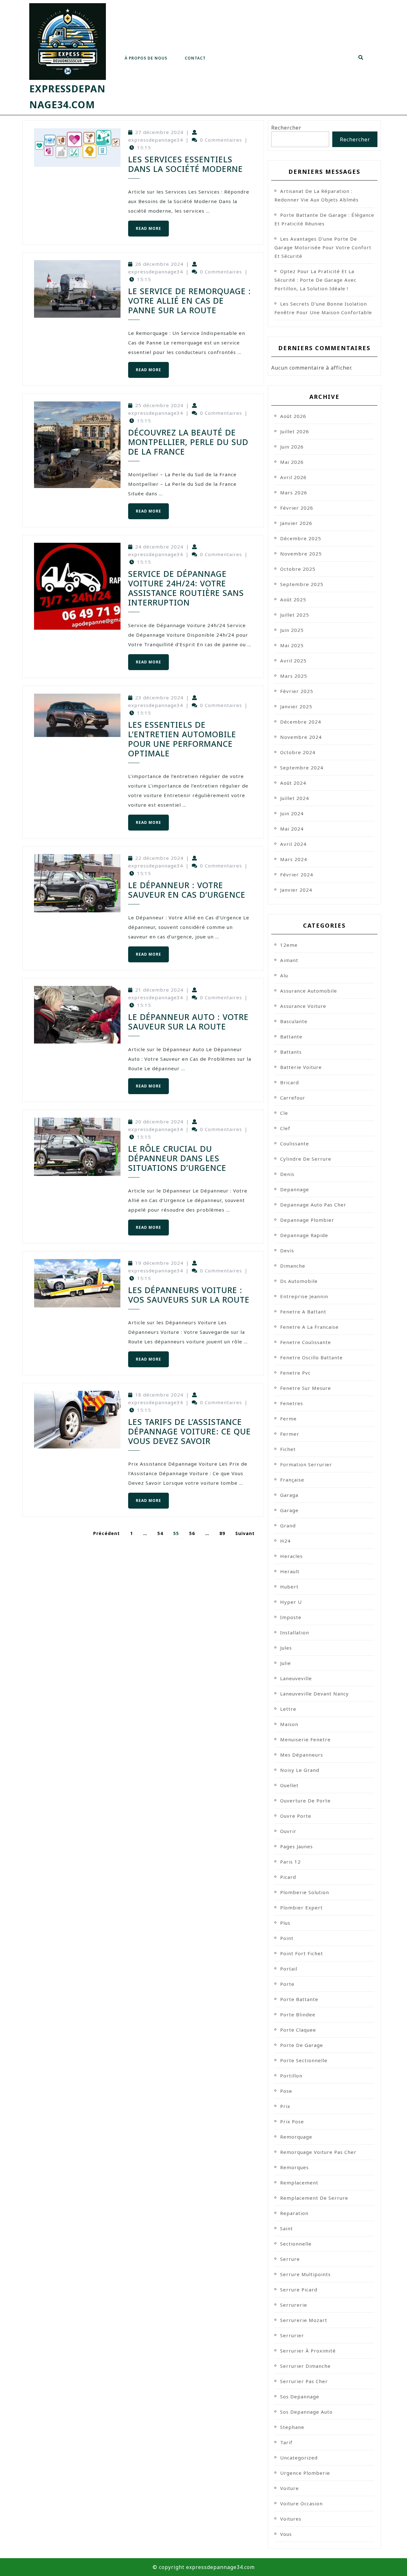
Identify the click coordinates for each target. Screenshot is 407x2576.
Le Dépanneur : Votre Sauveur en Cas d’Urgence (187, 890)
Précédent (107, 1533)
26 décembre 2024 (159, 264)
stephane (292, 2427)
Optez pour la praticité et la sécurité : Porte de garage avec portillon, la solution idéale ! (315, 280)
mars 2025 (294, 676)
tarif (286, 2442)
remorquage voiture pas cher (318, 2152)
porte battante (299, 1999)
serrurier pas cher (304, 2381)
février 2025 (297, 691)
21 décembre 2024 (159, 990)
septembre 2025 (302, 584)
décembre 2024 (301, 722)
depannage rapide (304, 1235)
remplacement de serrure (314, 2198)
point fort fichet (302, 1953)
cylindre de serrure (306, 1159)
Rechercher (286, 128)
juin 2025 (292, 630)
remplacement (299, 2183)
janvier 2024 (296, 890)
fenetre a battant (303, 1312)
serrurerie (294, 2305)
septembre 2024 (302, 768)
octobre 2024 (298, 752)
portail (289, 1969)
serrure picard (299, 2289)
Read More (145, 226)
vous (286, 2534)
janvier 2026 (296, 523)
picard (288, 1877)
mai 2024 (292, 829)
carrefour (293, 1098)
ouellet (289, 1785)
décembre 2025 (301, 538)
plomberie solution (305, 1892)
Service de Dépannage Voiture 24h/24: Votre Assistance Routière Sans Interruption (186, 588)
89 (222, 1533)
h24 (285, 1541)
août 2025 (293, 599)
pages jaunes (297, 1846)
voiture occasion (301, 2503)
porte (287, 1984)
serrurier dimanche (305, 2366)
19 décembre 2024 (159, 1263)
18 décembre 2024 (159, 1395)
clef (285, 1128)
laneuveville (296, 1678)
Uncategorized (299, 2458)
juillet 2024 (295, 798)
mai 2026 (292, 462)
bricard (290, 1082)
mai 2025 (292, 645)
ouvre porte (296, 1816)
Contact (195, 58)
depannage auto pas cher (313, 1205)
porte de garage (302, 2045)
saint (286, 2228)
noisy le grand (300, 1770)
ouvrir (288, 1831)
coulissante (295, 1143)
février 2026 (297, 508)
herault (290, 1571)
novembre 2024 (301, 737)
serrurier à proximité (308, 2351)
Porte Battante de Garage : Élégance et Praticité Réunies (324, 219)
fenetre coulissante (306, 1342)
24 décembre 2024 (159, 547)
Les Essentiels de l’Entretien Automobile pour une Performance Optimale (182, 739)
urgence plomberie (305, 2473)
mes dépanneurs (302, 1755)
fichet (288, 1449)
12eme (289, 945)
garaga (289, 1495)
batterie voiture (301, 1067)
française (292, 1480)
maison (289, 1724)
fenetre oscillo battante (311, 1357)
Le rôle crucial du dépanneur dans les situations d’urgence (177, 1158)
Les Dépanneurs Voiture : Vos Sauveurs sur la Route (189, 1295)
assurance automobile (309, 991)
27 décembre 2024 (159, 132)
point (287, 1938)
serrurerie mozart (304, 2320)
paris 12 (290, 1862)
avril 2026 (293, 477)
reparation (294, 2213)
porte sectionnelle (304, 2060)
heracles (291, 1556)
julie (286, 1663)
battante (291, 1037)
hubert (289, 1587)
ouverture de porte (305, 1801)
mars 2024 (294, 859)
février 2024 (297, 874)
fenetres (292, 1403)
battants (291, 1052)
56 (192, 1533)
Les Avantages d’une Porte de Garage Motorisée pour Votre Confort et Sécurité (323, 247)
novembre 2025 (301, 554)
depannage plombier (307, 1220)
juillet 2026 (295, 431)
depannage (295, 1189)
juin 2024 (292, 813)
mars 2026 (294, 492)
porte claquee (298, 2030)
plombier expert (301, 1907)
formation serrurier (306, 1464)
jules (286, 1648)
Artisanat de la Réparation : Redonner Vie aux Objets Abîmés (317, 195)
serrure (290, 2259)
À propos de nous (146, 58)
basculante (294, 1021)
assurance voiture (303, 1006)
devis (287, 1250)
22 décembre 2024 (159, 858)
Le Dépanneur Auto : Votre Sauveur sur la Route (188, 1022)
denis (287, 1174)
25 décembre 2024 (159, 405)
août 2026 (293, 416)
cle (284, 1113)
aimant (289, 960)
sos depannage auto (306, 2412)
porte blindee (298, 2014)
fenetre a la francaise (309, 1327)
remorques (294, 2167)
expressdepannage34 (156, 140)
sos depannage (300, 2396)
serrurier (292, 2335)
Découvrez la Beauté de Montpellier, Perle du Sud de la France (188, 442)
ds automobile (299, 1281)
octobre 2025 (298, 569)
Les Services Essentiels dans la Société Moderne (186, 164)
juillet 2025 (295, 615)
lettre (288, 1709)
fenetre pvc (295, 1373)
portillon (291, 2076)
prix (285, 2106)
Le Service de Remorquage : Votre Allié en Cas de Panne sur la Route (190, 301)
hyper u (291, 1602)
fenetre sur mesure (306, 1388)
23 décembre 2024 (159, 697)
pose (286, 2091)
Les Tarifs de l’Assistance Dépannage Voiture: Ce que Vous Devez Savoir (190, 1431)
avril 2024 (293, 844)
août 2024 (293, 783)
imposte (291, 1617)
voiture (290, 2488)
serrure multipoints (305, 2274)
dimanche (293, 1266)
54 (160, 1533)
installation (295, 1632)
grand (288, 1525)
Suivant (245, 1533)
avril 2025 (293, 661)
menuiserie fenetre (305, 1739)
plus (285, 1923)
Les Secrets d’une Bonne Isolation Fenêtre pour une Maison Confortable (323, 308)
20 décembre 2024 (159, 1122)
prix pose (292, 2121)
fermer (290, 1434)
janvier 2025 (296, 706)
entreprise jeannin (304, 1296)
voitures (291, 2519)
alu (284, 975)
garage (289, 1510)
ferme (288, 1419)
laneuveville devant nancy (314, 1694)
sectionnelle (296, 2244)
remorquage (296, 2137)
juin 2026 (292, 447)
